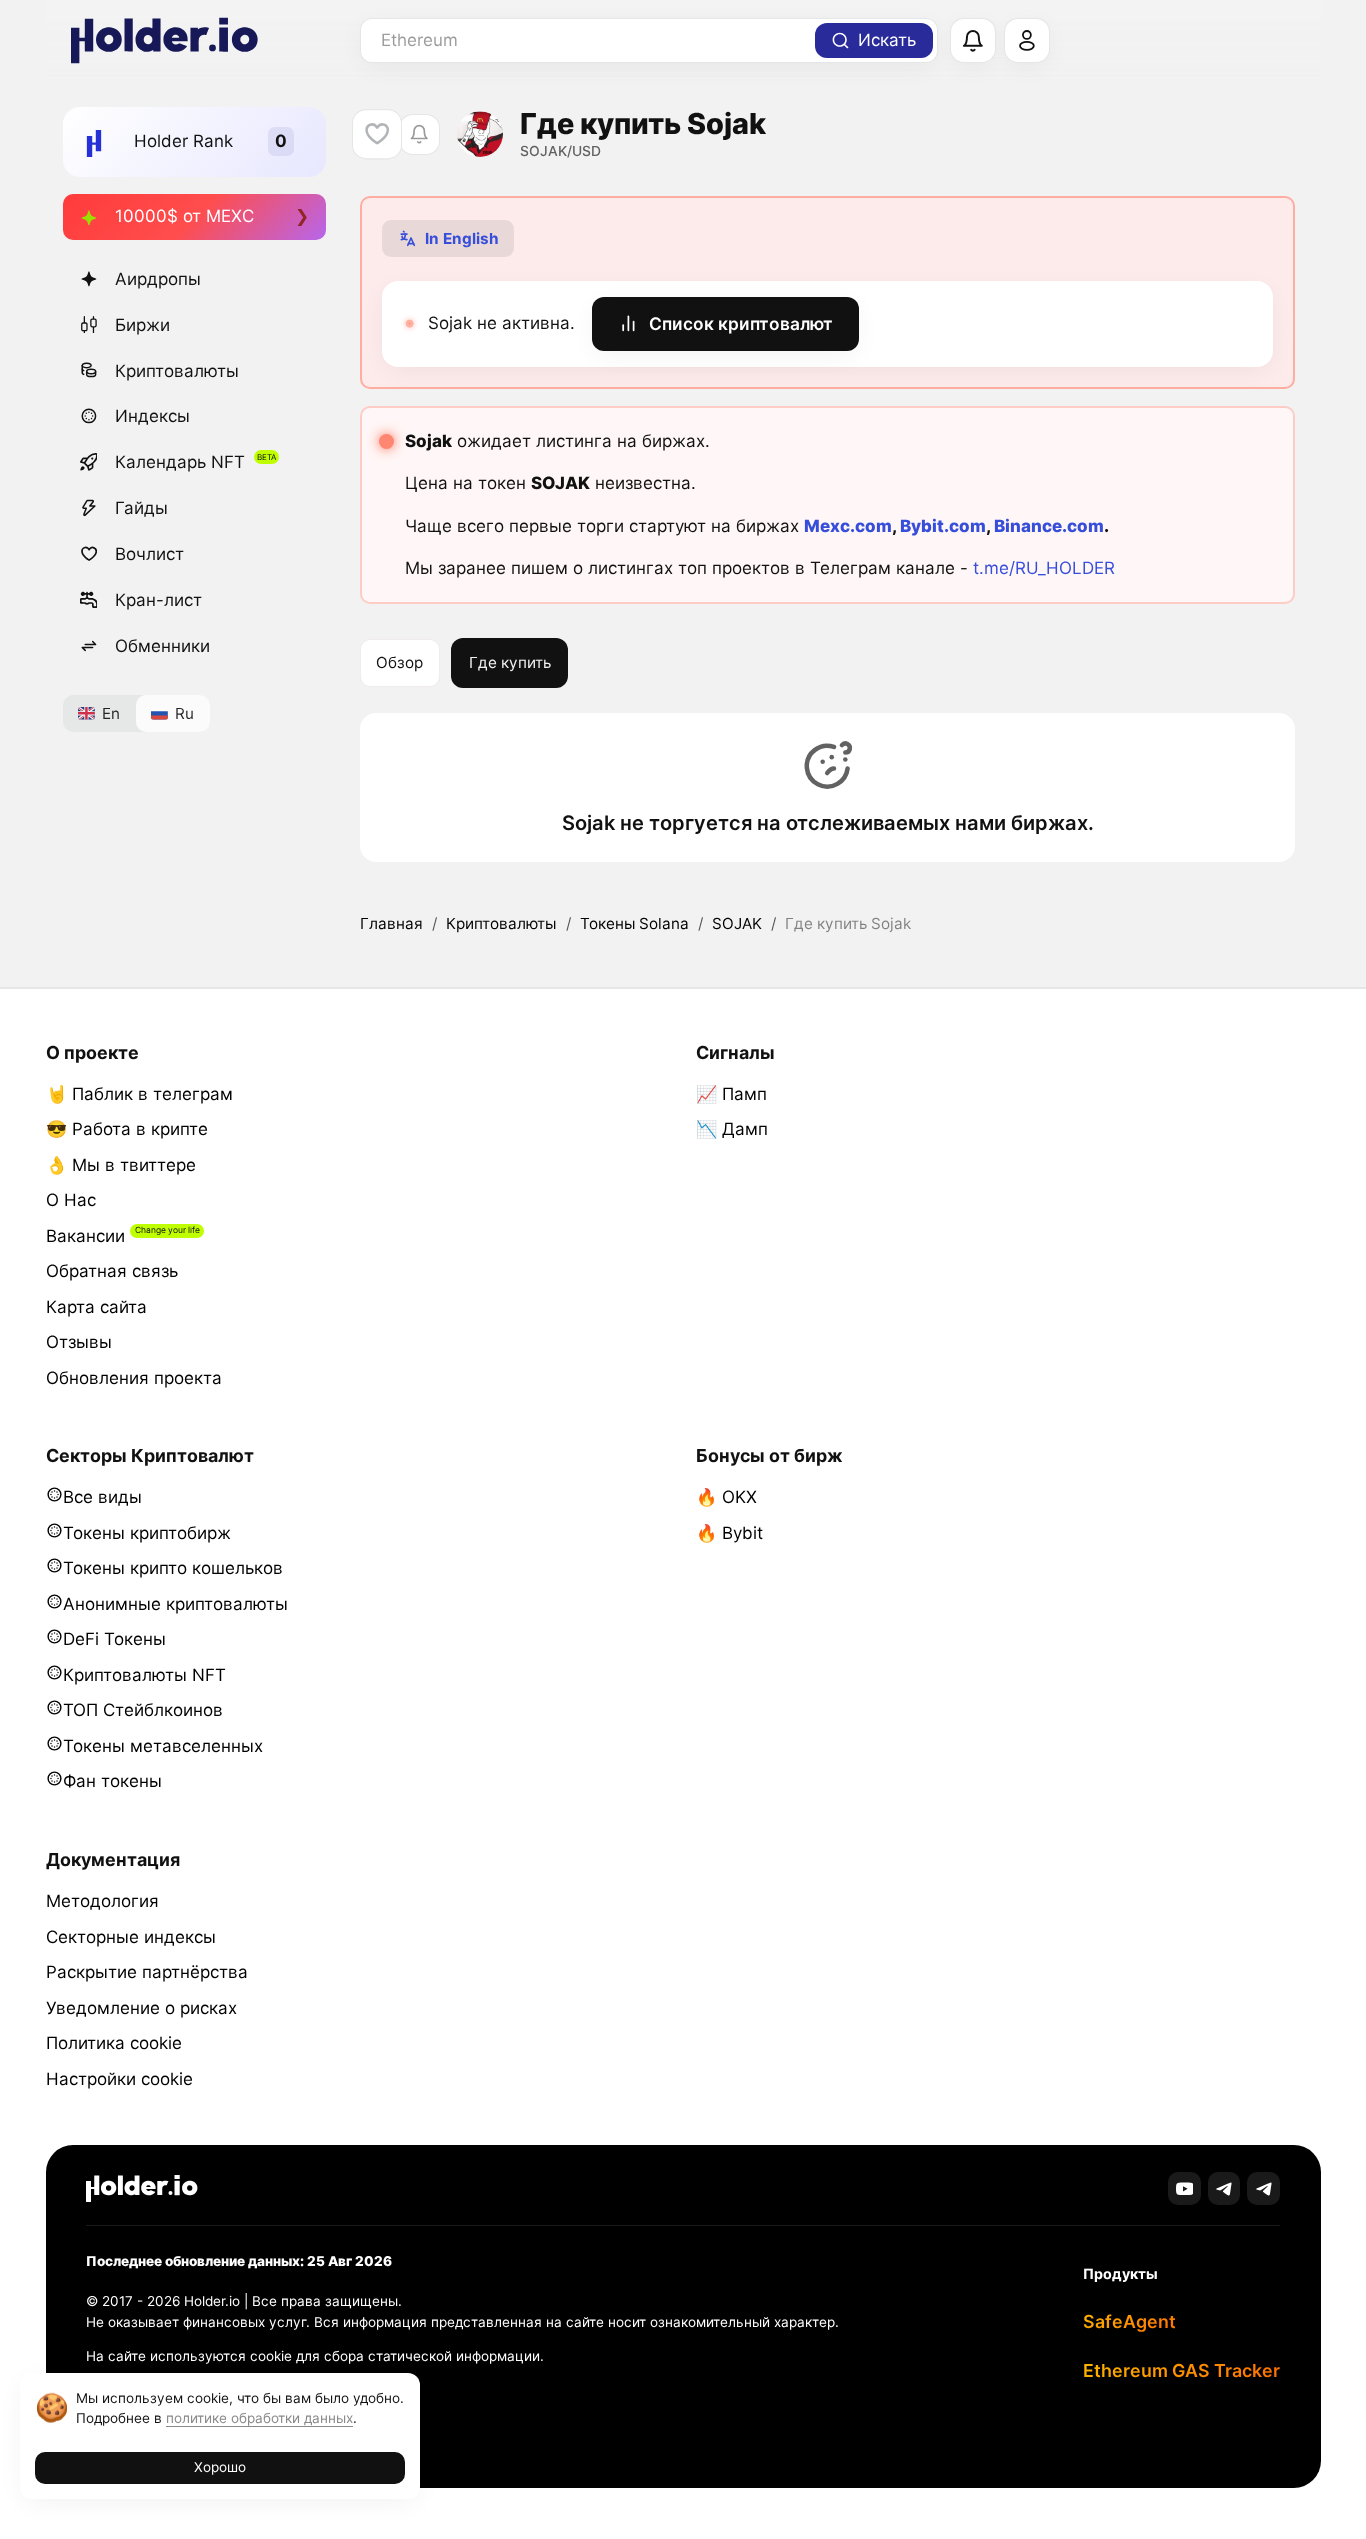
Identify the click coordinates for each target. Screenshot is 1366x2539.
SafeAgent (1129, 2321)
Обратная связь (112, 1271)
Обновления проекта (134, 1378)
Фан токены (112, 1781)
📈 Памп (731, 1094)
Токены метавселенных (163, 1746)
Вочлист (149, 554)
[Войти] (1027, 41)
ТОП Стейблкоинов (143, 1710)
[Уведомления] (973, 41)
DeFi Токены (114, 1639)
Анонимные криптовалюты (175, 1604)
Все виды (102, 1497)
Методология (102, 1901)
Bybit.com (943, 526)
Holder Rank (183, 141)
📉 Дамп (732, 1129)
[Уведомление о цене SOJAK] (419, 134)
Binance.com (1049, 526)
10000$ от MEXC (184, 216)
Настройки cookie (119, 2079)
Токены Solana (634, 923)
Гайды (141, 508)
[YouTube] (1184, 2188)
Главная (391, 923)
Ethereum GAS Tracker (1181, 2370)
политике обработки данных (259, 2418)
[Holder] (142, 2188)
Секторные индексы (131, 1937)
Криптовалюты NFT (144, 1675)
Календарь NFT (180, 462)
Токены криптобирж (147, 1533)
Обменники (162, 646)
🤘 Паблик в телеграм (139, 1094)
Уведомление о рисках (141, 2008)
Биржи (142, 325)
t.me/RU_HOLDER (1044, 568)
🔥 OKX (726, 1497)
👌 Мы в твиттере (121, 1165)
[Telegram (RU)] (1263, 2188)
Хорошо (220, 2467)
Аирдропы (158, 279)
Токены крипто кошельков (173, 1568)
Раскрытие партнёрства (147, 1972)
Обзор (399, 662)
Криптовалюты (177, 371)
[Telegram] (1224, 2188)
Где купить (510, 662)
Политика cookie (114, 2043)
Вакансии (85, 1236)
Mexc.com (848, 526)
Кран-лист (158, 600)
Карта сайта (96, 1307)
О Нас (71, 1200)
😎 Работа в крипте (127, 1129)
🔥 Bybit (729, 1533)
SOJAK (737, 923)
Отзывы (79, 1342)
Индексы (152, 416)
